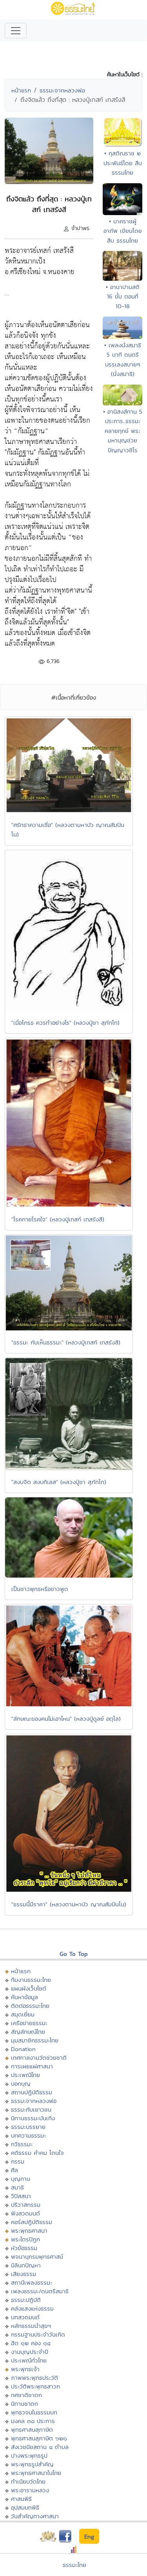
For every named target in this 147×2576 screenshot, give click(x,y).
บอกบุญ (21, 2083)
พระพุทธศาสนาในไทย (36, 2473)
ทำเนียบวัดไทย (28, 2481)
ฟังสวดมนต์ (25, 2213)
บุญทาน (21, 2179)
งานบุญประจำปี (30, 2352)
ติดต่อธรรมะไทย (30, 2006)
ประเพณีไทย (25, 2075)
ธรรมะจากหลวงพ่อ (62, 90)
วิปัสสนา (21, 2196)
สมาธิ (17, 2187)
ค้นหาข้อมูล (24, 1997)
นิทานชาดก (24, 2404)
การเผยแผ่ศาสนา (32, 2066)
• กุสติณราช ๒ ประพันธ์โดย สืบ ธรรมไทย (123, 163)
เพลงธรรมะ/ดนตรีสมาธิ (40, 2291)
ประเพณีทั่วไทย (29, 2360)
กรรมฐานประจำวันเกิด (38, 2334)
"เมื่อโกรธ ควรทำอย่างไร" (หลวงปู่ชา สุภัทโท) (65, 1023)
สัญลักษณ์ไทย (28, 2032)
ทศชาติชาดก (26, 2395)
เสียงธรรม (24, 2274)
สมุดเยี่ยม (23, 2014)
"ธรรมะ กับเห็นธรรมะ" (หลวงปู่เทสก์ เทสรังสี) (66, 1342)
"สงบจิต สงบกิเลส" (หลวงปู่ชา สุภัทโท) (59, 1482)
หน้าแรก (21, 90)
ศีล (15, 2170)
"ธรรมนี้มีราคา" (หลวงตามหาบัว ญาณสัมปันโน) (69, 1904)
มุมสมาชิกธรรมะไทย (35, 2040)
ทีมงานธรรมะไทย (31, 1980)
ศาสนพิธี (21, 2499)
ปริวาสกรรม (26, 2205)
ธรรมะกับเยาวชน (31, 2109)
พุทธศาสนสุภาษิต (32, 2430)
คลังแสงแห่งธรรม (32, 2308)
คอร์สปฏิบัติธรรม (32, 2222)
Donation (23, 2049)
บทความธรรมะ (28, 2135)
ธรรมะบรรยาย (28, 2127)
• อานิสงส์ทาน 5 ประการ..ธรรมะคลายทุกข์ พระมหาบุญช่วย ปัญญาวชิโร (123, 431)
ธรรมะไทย (74, 2565)
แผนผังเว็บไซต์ (29, 1988)
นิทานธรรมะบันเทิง (33, 2118)
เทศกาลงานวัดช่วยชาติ (39, 2058)
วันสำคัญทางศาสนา (35, 2516)
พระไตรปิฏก (25, 2239)
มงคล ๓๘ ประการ (33, 2421)
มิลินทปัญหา (26, 2265)
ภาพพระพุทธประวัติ (34, 2378)
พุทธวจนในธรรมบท (34, 2412)
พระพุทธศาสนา (29, 2231)
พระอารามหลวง (30, 2490)
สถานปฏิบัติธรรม (32, 2092)
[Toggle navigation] (16, 31)
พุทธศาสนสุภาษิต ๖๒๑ (39, 2438)
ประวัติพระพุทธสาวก (35, 2386)
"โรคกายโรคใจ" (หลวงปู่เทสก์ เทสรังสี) (58, 1219)
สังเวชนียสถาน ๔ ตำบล (40, 2447)
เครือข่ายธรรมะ (29, 2023)
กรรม (18, 2161)
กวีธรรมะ (22, 2144)
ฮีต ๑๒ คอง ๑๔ (31, 2343)
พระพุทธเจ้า (25, 2369)
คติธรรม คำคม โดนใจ (37, 2153)
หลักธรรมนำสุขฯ (31, 2326)
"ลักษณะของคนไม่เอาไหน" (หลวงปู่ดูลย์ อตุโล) (66, 1719)
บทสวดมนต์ (25, 2317)
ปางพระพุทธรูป (29, 2455)
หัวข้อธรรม (24, 2248)
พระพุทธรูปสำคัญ (32, 2464)
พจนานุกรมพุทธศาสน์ (37, 2257)
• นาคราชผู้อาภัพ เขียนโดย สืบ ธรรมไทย (123, 231)
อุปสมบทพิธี (25, 2507)
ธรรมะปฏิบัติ (26, 2300)
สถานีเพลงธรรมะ (32, 2282)
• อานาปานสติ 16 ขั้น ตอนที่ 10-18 (123, 296)
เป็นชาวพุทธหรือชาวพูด (40, 1589)
